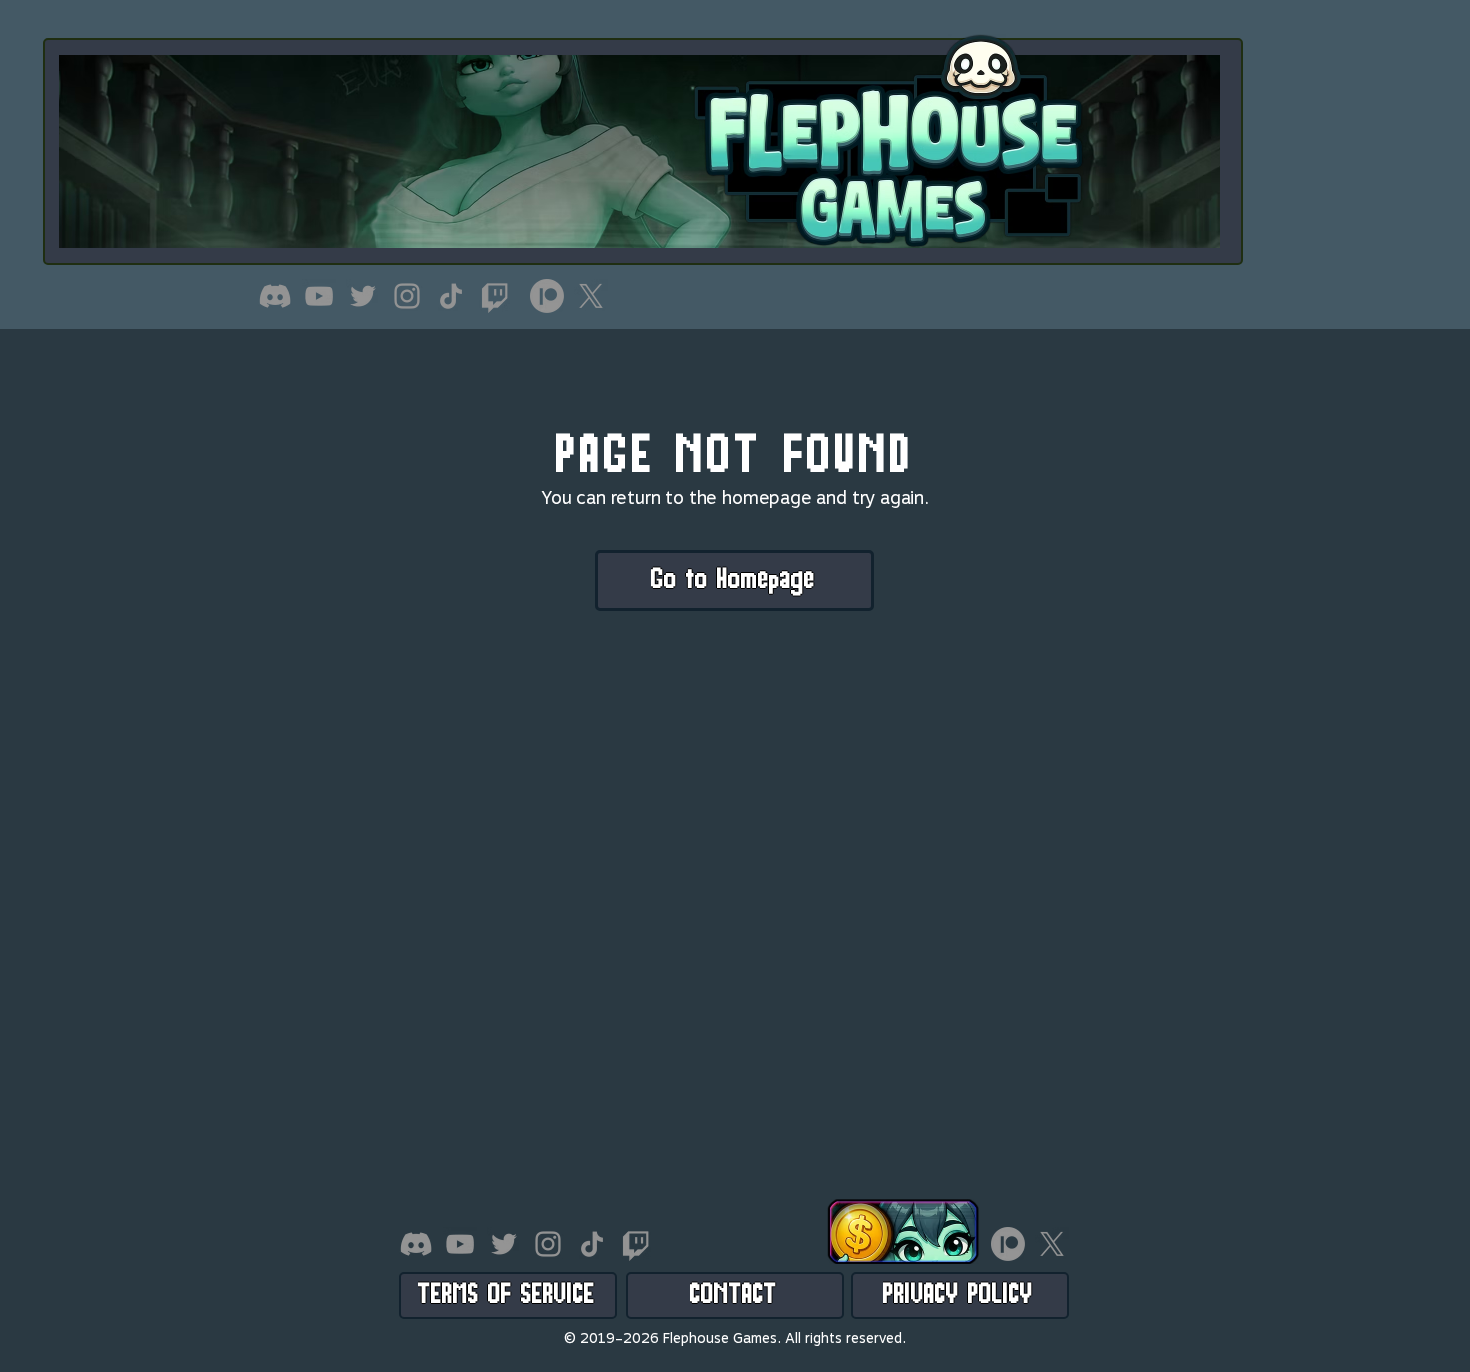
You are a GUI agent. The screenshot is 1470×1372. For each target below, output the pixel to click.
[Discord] (275, 296)
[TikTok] (451, 296)
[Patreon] (547, 296)
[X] (591, 296)
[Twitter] (363, 296)
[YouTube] (319, 296)
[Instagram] (407, 296)
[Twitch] (495, 296)
